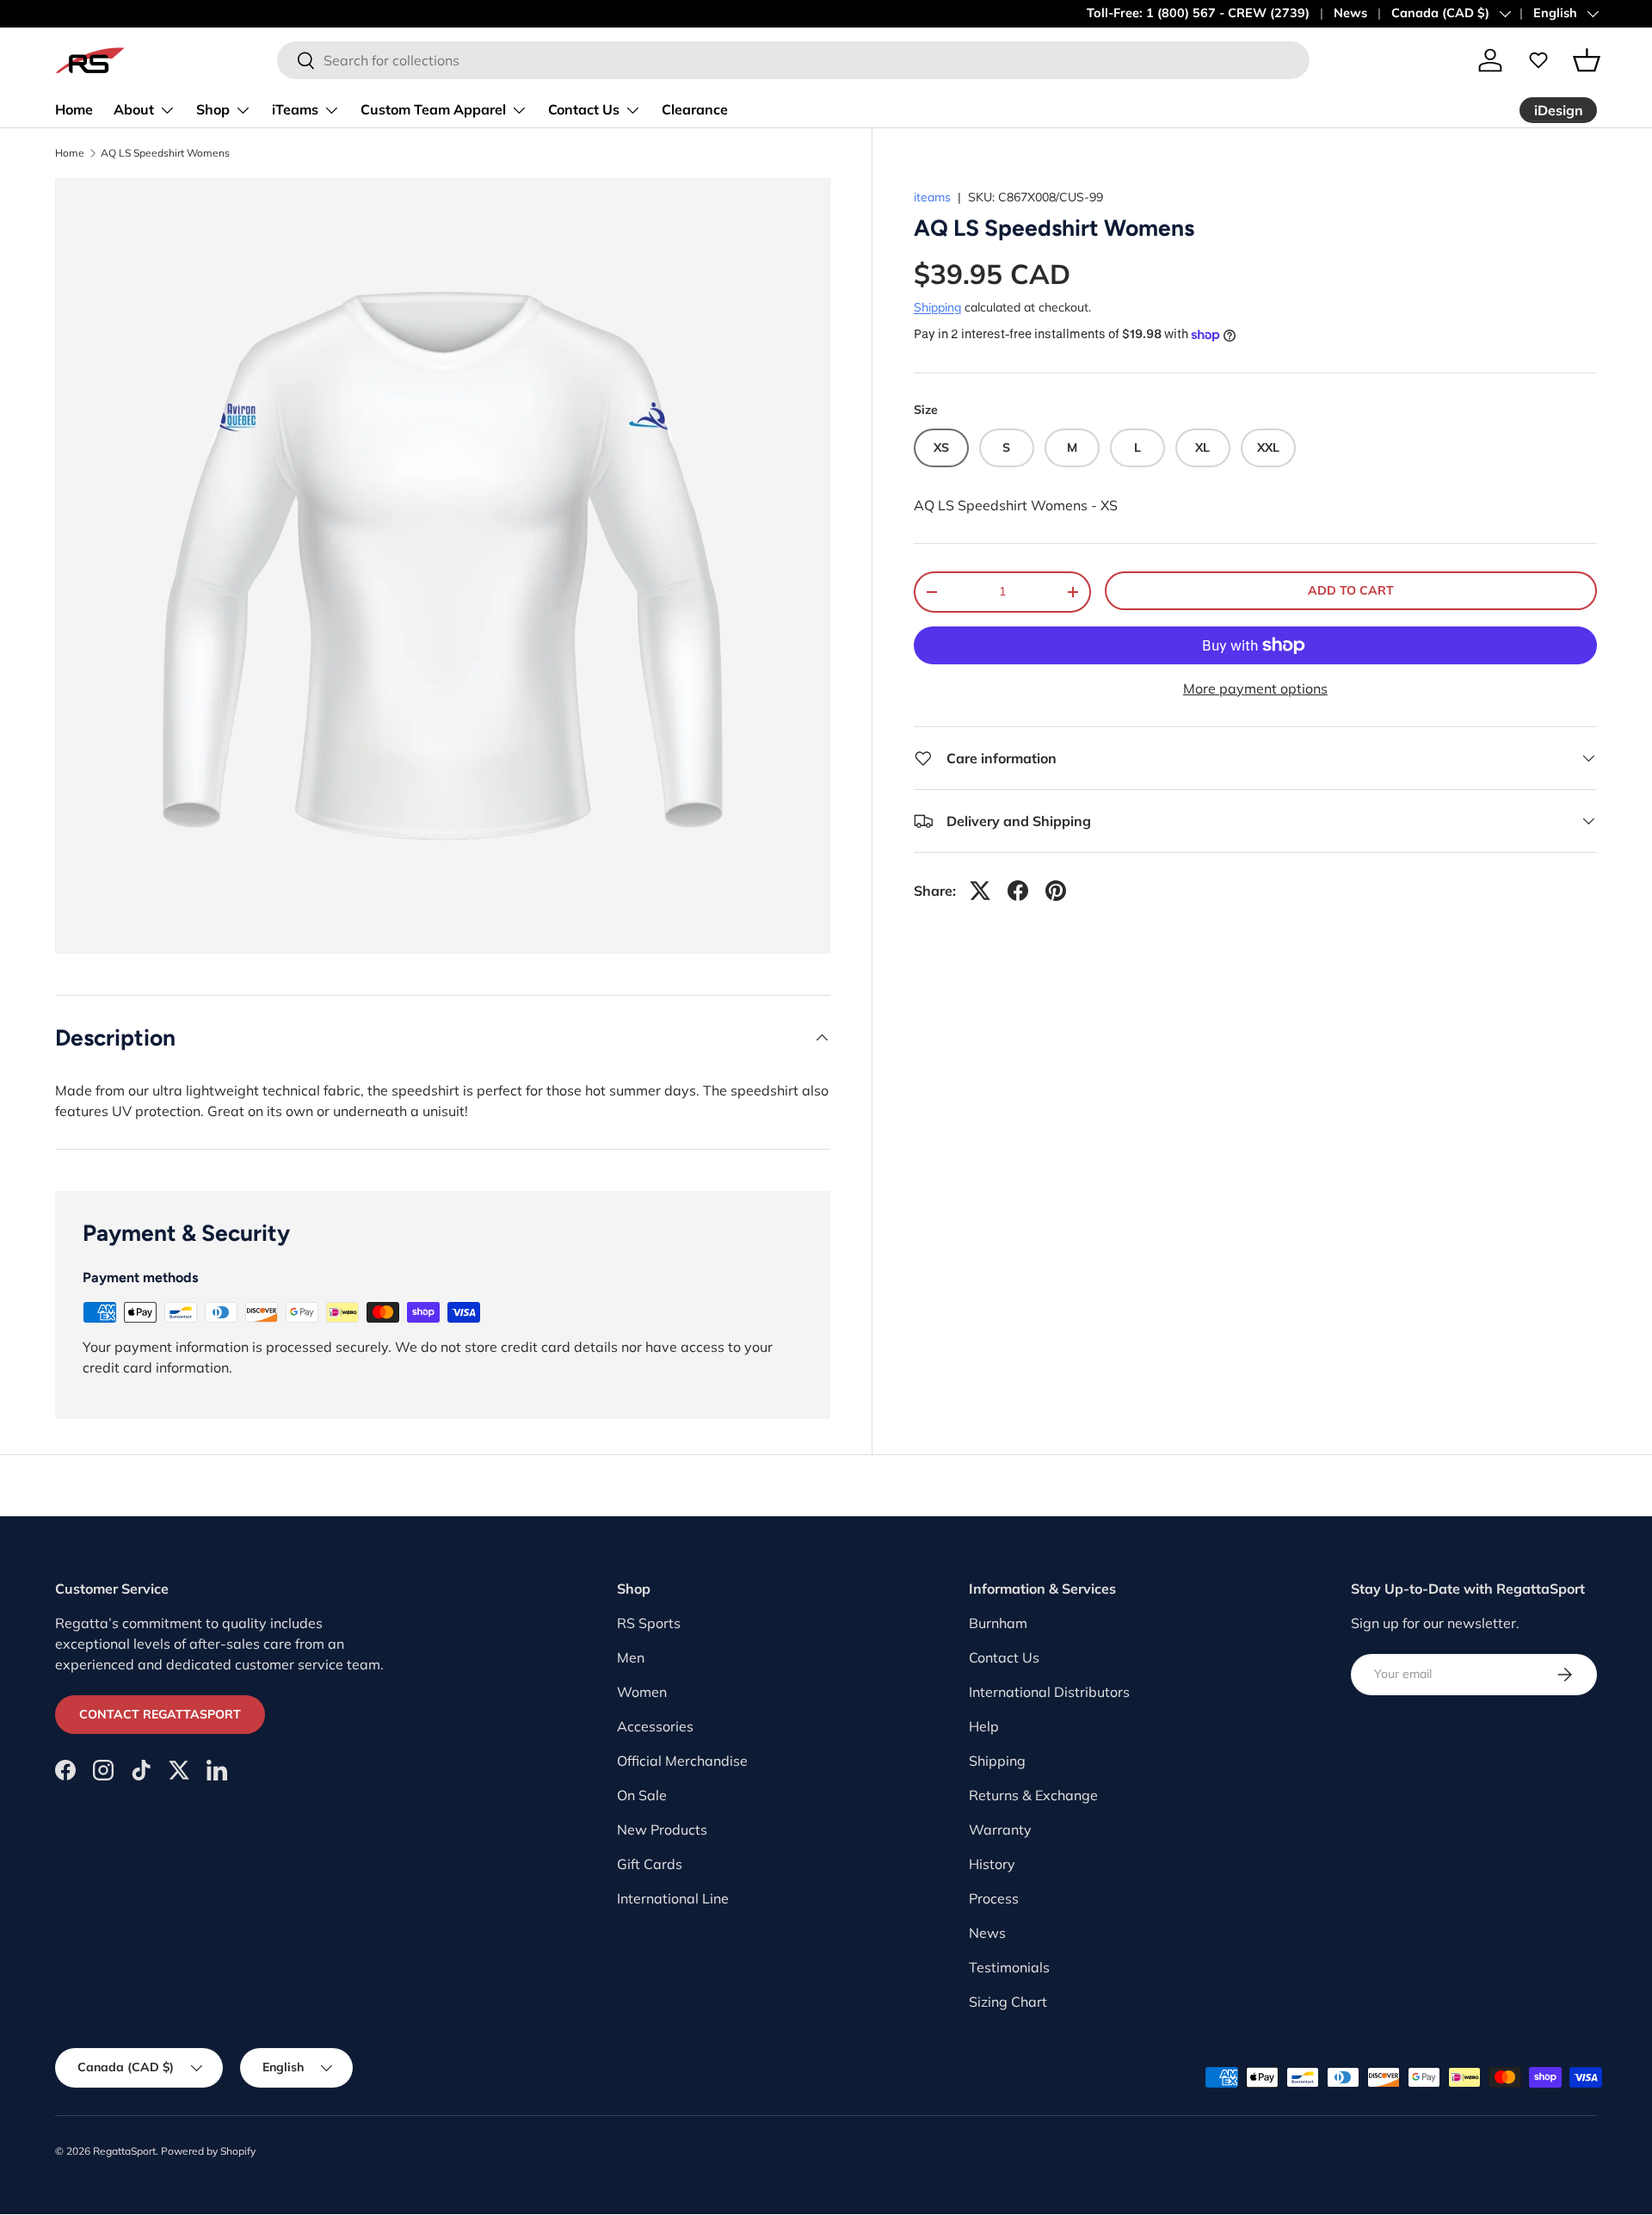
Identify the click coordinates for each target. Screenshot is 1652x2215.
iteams (932, 197)
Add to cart (1351, 590)
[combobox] (793, 60)
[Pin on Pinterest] (1056, 891)
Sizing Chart (1008, 2002)
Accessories (655, 1726)
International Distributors (1049, 1692)
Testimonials (1009, 1967)
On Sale (642, 1795)
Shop (213, 109)
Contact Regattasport (160, 1714)
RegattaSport (124, 2151)
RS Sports (649, 1623)
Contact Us (584, 109)
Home (74, 109)
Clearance (695, 109)
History (992, 1864)
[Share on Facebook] (1018, 891)
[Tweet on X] (980, 891)
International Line (673, 1898)
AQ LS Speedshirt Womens (165, 153)
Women (642, 1692)
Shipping (937, 307)
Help (984, 1726)
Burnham (998, 1623)
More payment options (1255, 688)
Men (631, 1657)
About (134, 109)
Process (994, 1898)
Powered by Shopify (208, 2151)
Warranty (1000, 1829)
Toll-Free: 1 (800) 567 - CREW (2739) (1198, 13)
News (1350, 13)
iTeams (295, 109)
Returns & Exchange (1033, 1795)
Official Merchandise (682, 1761)
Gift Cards (650, 1864)
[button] (1587, 60)
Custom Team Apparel (433, 109)
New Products (662, 1829)
